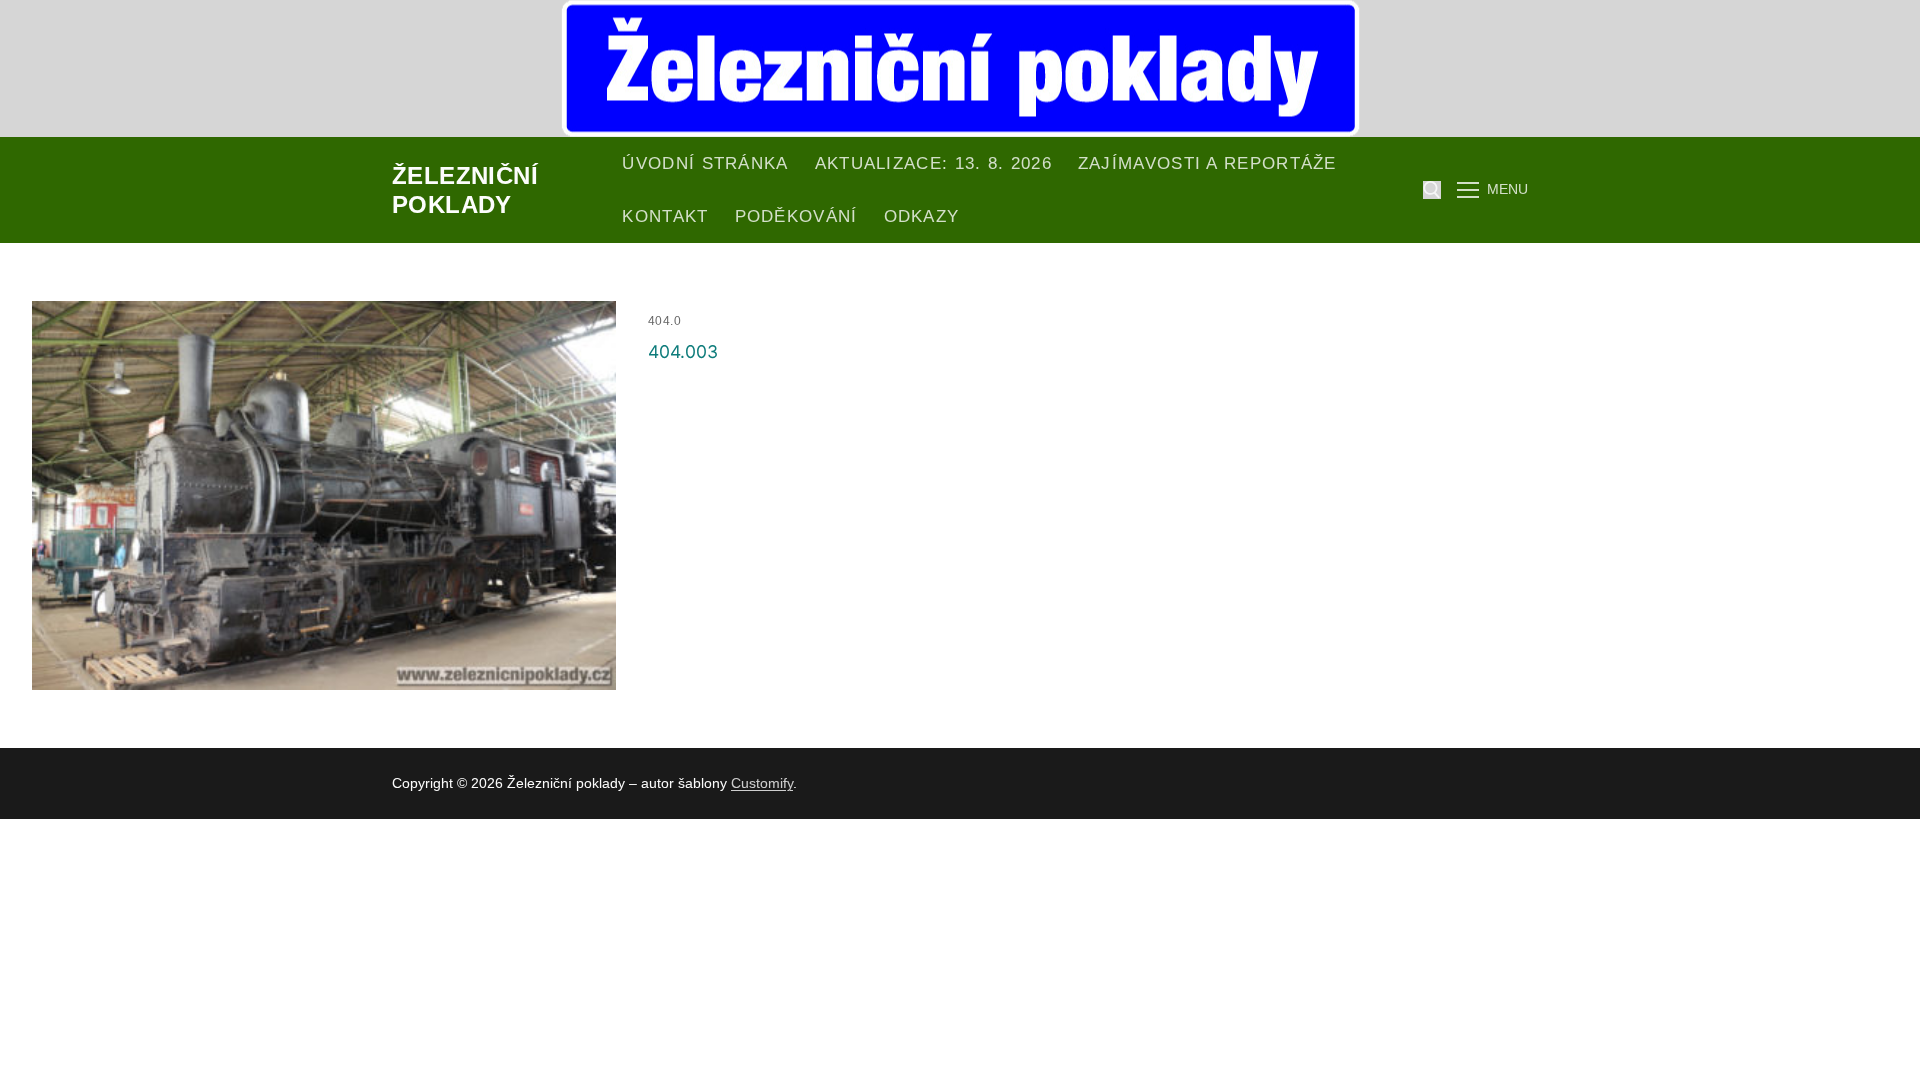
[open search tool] (1432, 190)
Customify (762, 783)
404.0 (665, 321)
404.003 (683, 351)
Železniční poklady (465, 190)
